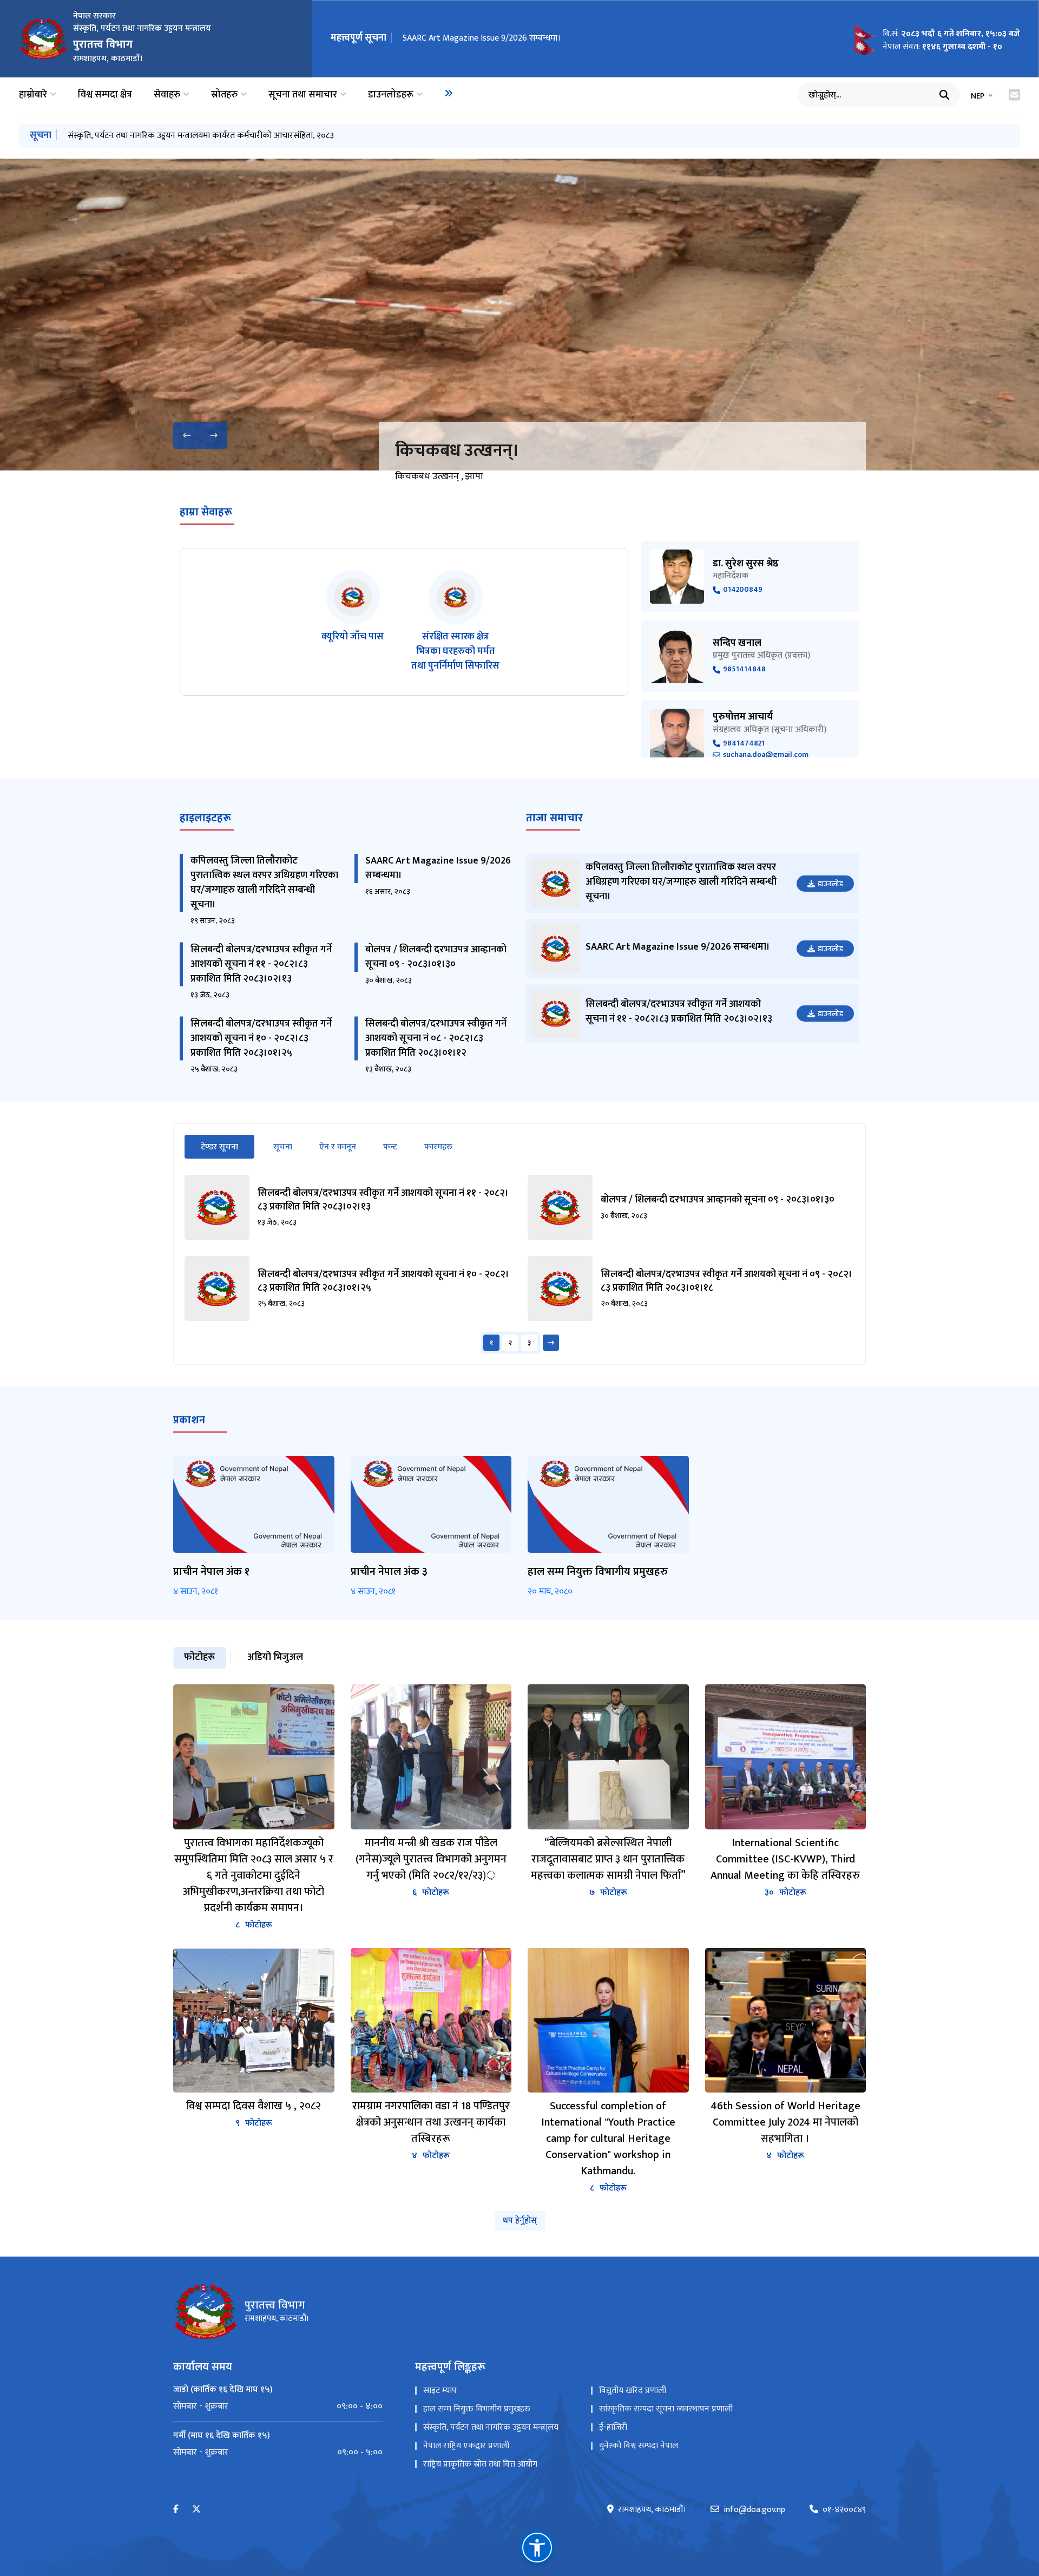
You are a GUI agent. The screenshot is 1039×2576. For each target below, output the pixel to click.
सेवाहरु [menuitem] (167, 95)
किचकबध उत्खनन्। (457, 451)
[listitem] (353, 622)
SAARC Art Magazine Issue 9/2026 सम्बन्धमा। (438, 868)
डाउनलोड (830, 884)
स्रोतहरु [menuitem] (224, 95)
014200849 (743, 590)
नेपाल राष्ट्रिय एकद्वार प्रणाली (466, 2446)
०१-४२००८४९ (844, 2510)
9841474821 (744, 744)
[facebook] (176, 2510)
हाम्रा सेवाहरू (206, 512)
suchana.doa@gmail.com (766, 755)
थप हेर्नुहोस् (520, 2221)
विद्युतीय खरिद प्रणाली (633, 2391)
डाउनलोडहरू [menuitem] (391, 95)
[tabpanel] (519, 1264)
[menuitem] (449, 93)
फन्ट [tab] (390, 1147)
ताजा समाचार (554, 818)
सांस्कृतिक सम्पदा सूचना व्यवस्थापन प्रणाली (666, 2409)
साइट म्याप (440, 2391)
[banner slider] (519, 315)
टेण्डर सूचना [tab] (228, 1147)
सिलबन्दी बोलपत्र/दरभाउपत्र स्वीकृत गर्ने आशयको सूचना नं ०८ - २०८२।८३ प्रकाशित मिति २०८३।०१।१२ (436, 1038)
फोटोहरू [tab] (199, 1657)
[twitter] (196, 2510)
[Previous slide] (187, 435)
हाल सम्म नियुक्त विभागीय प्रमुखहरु (477, 2409)
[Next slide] (214, 435)
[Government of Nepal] (43, 38)
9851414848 (744, 669)
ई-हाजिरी (613, 2427)
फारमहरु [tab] (438, 1147)
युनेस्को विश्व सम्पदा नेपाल (639, 2446)
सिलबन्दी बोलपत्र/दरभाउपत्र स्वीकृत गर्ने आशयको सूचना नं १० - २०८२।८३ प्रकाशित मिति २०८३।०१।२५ (261, 1038)
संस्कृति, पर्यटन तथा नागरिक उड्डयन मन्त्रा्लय (491, 2427)
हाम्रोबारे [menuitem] (33, 95)
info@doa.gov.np (754, 2510)
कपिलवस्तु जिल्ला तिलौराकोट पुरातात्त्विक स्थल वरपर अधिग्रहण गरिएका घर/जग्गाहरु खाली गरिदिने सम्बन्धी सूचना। (264, 883)
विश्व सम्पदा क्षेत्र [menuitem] (105, 95)
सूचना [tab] (283, 1147)
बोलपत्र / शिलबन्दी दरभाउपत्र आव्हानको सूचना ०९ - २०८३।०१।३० (436, 957)
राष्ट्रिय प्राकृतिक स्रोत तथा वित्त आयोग (480, 2464)
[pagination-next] (551, 1343)
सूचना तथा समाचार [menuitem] (303, 95)
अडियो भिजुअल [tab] (275, 1657)
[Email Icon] (1014, 95)
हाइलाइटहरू (205, 818)
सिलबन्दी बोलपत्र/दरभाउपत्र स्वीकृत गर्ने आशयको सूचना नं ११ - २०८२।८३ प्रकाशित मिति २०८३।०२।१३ (560, 38)
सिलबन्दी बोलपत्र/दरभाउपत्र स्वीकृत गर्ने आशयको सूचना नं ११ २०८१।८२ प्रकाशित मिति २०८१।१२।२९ (221, 136)
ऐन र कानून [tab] (338, 1147)
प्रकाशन (189, 1420)
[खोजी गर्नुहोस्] (944, 95)
